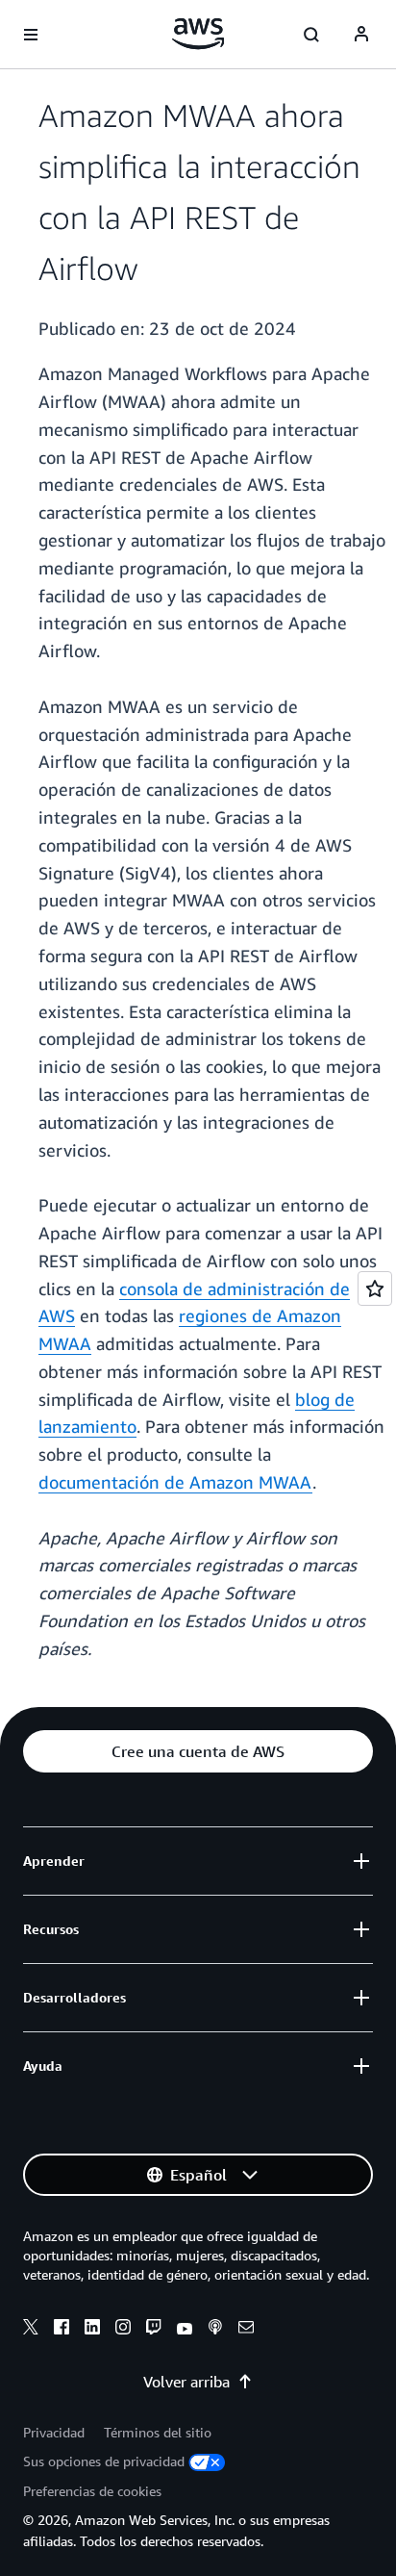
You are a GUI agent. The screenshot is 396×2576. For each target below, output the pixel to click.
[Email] (246, 2330)
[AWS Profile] (361, 35)
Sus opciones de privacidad (104, 2461)
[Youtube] (185, 2330)
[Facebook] (62, 2330)
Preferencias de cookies (92, 2491)
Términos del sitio (158, 2432)
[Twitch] (154, 2330)
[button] (198, 1751)
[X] (31, 2330)
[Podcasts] (215, 2330)
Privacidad (54, 2432)
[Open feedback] (375, 1288)
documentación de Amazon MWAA (175, 1482)
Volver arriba (186, 2382)
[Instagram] (123, 2330)
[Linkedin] (92, 2330)
